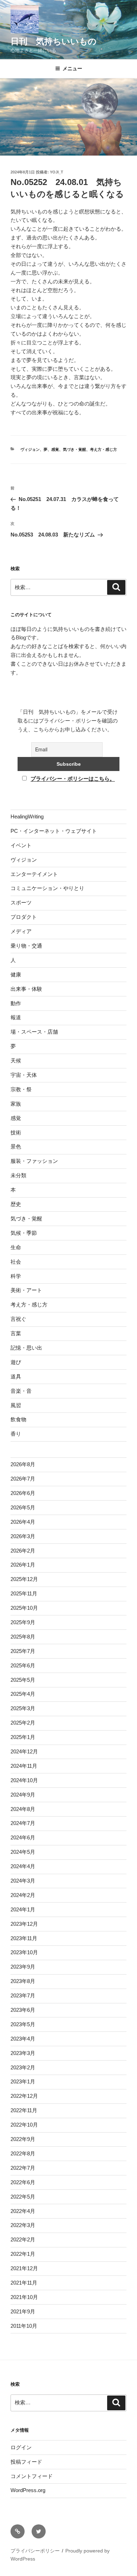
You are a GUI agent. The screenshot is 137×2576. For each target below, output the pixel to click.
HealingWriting (27, 816)
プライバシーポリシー (35, 2551)
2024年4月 (23, 1866)
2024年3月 (23, 1881)
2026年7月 (23, 1479)
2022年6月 (23, 2182)
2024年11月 (24, 1766)
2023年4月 (23, 2039)
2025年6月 (23, 1665)
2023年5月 (23, 2024)
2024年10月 (24, 1780)
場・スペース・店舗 (34, 1032)
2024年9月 (23, 1795)
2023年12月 (24, 1924)
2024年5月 (23, 1852)
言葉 (16, 1333)
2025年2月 (23, 1723)
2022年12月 (24, 2096)
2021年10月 (24, 2297)
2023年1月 (23, 2081)
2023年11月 (24, 1938)
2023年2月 (23, 2067)
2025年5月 (23, 1680)
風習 (16, 1405)
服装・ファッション (34, 1161)
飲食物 (18, 1419)
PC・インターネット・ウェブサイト (54, 831)
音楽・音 (21, 1391)
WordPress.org (28, 2490)
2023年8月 (23, 1981)
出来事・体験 (26, 989)
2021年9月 (23, 2311)
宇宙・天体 (24, 1075)
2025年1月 (23, 1737)
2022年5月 (23, 2197)
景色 (16, 1147)
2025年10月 (24, 1608)
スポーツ (21, 902)
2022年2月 (23, 2239)
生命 (16, 1247)
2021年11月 (24, 2283)
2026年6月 (23, 1493)
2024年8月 (23, 1809)
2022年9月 (23, 2139)
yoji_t (57, 172)
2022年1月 (23, 2254)
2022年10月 (24, 2125)
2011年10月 (24, 2326)
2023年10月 (24, 1952)
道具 (16, 1376)
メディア (21, 931)
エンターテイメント (34, 874)
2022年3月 (23, 2225)
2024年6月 (23, 1837)
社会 (16, 1262)
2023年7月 (23, 1995)
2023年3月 (23, 2053)
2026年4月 (23, 1522)
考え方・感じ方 (103, 449)
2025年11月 (24, 1593)
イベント (21, 845)
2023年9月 (23, 1967)
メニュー (72, 68)
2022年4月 (23, 2211)
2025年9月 (23, 1622)
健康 (16, 974)
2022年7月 (23, 2168)
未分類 (18, 1175)
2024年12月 (24, 1751)
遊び (16, 1362)
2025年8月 (23, 1637)
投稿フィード (26, 2462)
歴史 (16, 1204)
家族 (16, 1104)
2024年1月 (23, 1909)
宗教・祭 (21, 1089)
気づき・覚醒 (74, 449)
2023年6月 (23, 2010)
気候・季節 (24, 1233)
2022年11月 (24, 2110)
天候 (16, 1060)
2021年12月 (24, 2268)
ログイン (21, 2447)
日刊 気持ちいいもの (54, 41)
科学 (16, 1276)
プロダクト (24, 917)
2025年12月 (24, 1579)
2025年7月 (23, 1651)
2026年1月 (23, 1565)
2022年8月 (23, 2153)
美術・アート (26, 1290)
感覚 (55, 449)
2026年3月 (23, 1536)
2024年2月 (23, 1895)
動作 (16, 1003)
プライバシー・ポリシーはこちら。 (73, 779)
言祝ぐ (18, 1319)
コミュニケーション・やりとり (47, 888)
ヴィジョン (30, 449)
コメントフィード (32, 2476)
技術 (16, 1132)
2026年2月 (23, 1551)
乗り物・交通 (26, 946)
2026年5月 (23, 1507)
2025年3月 (23, 1708)
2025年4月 (23, 1694)
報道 (16, 1017)
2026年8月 (23, 1464)
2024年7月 (23, 1823)
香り (16, 1434)
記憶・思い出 (26, 1348)
